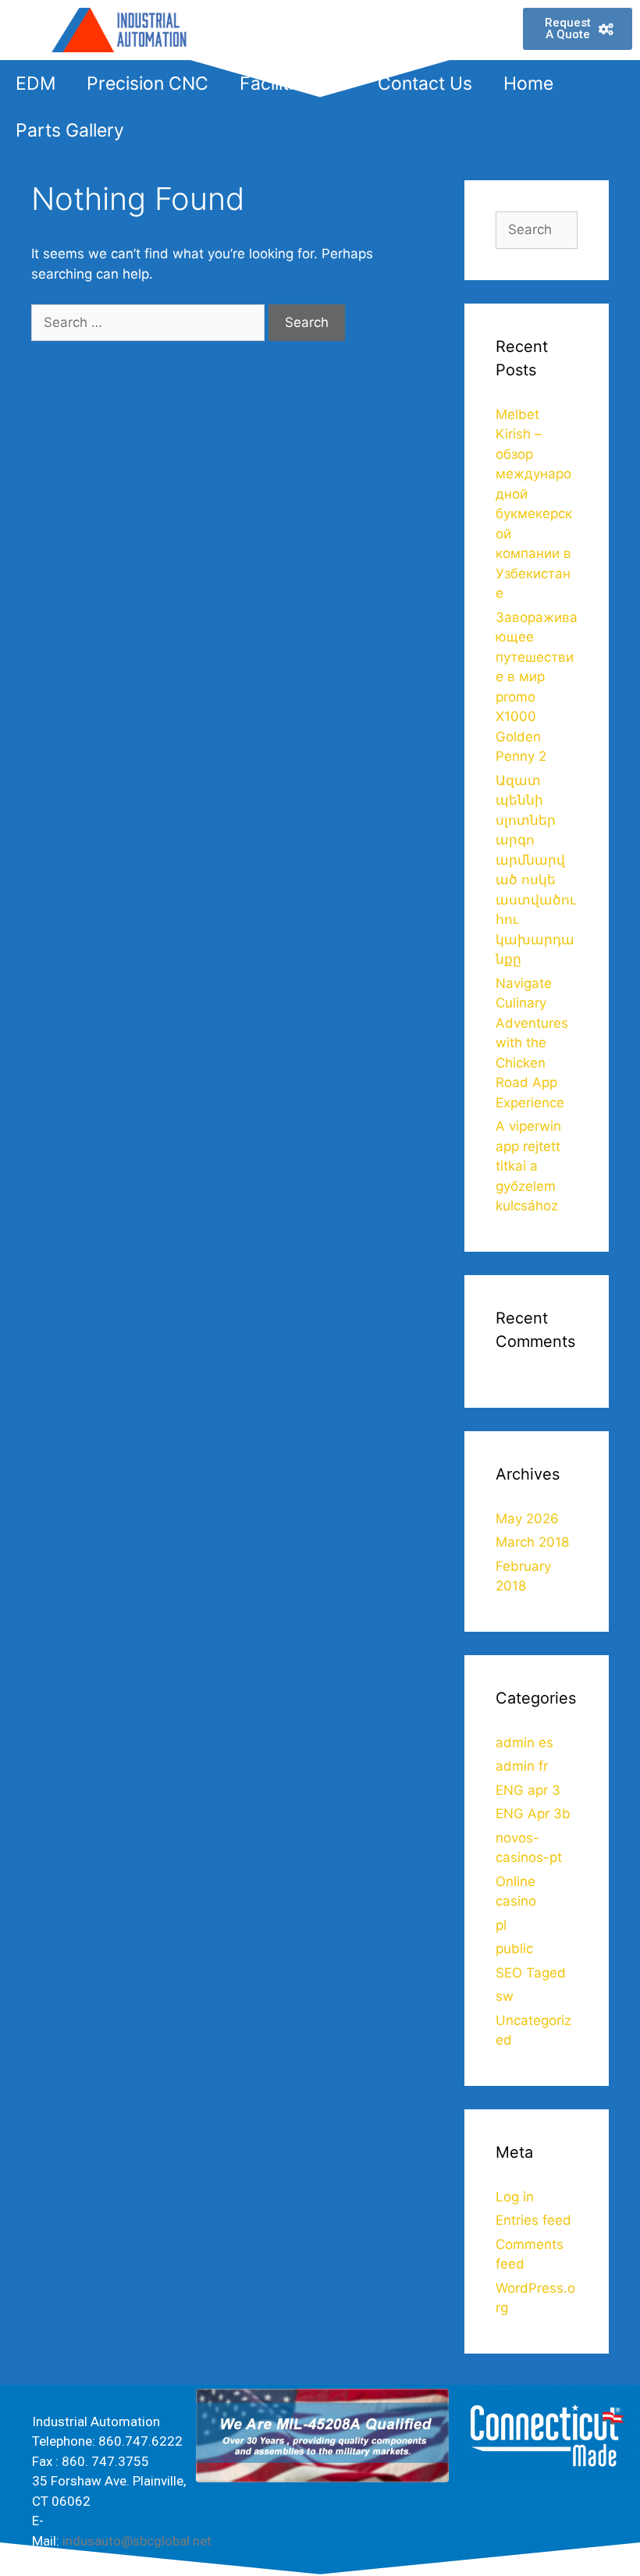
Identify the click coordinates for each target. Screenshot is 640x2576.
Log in (515, 2197)
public (514, 1949)
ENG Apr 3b (533, 1814)
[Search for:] (150, 322)
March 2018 (532, 1542)
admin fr (522, 1766)
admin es (524, 1743)
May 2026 (527, 1519)
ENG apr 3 (528, 1790)
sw (505, 1996)
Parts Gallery (70, 130)
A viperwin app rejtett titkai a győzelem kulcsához (528, 1166)
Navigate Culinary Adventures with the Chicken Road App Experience (532, 1043)
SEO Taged (531, 1973)
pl (501, 1925)
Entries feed (533, 2220)
